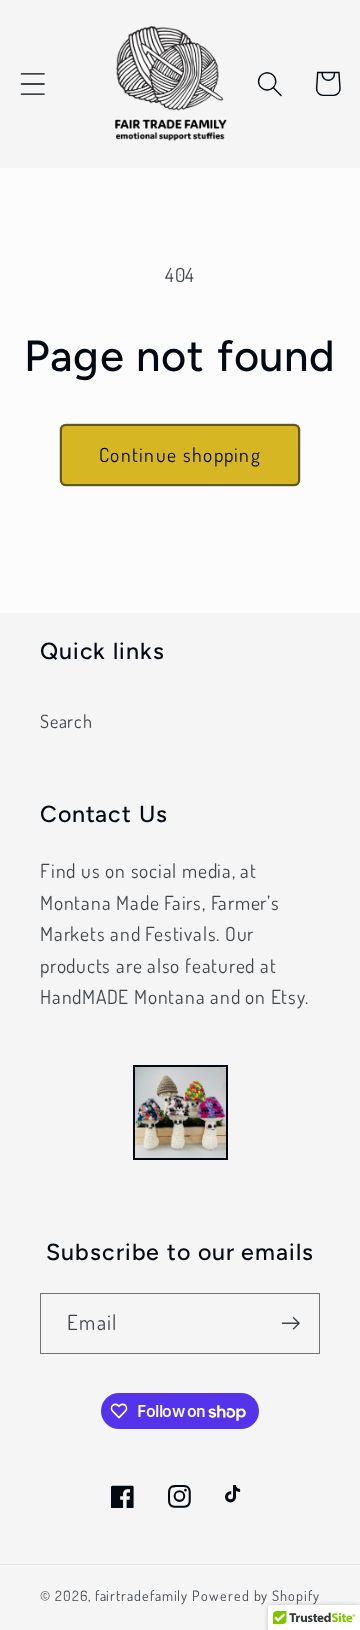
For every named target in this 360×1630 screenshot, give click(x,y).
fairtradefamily (142, 1595)
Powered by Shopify (255, 1595)
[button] (32, 83)
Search (66, 720)
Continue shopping (180, 454)
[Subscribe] (290, 1323)
